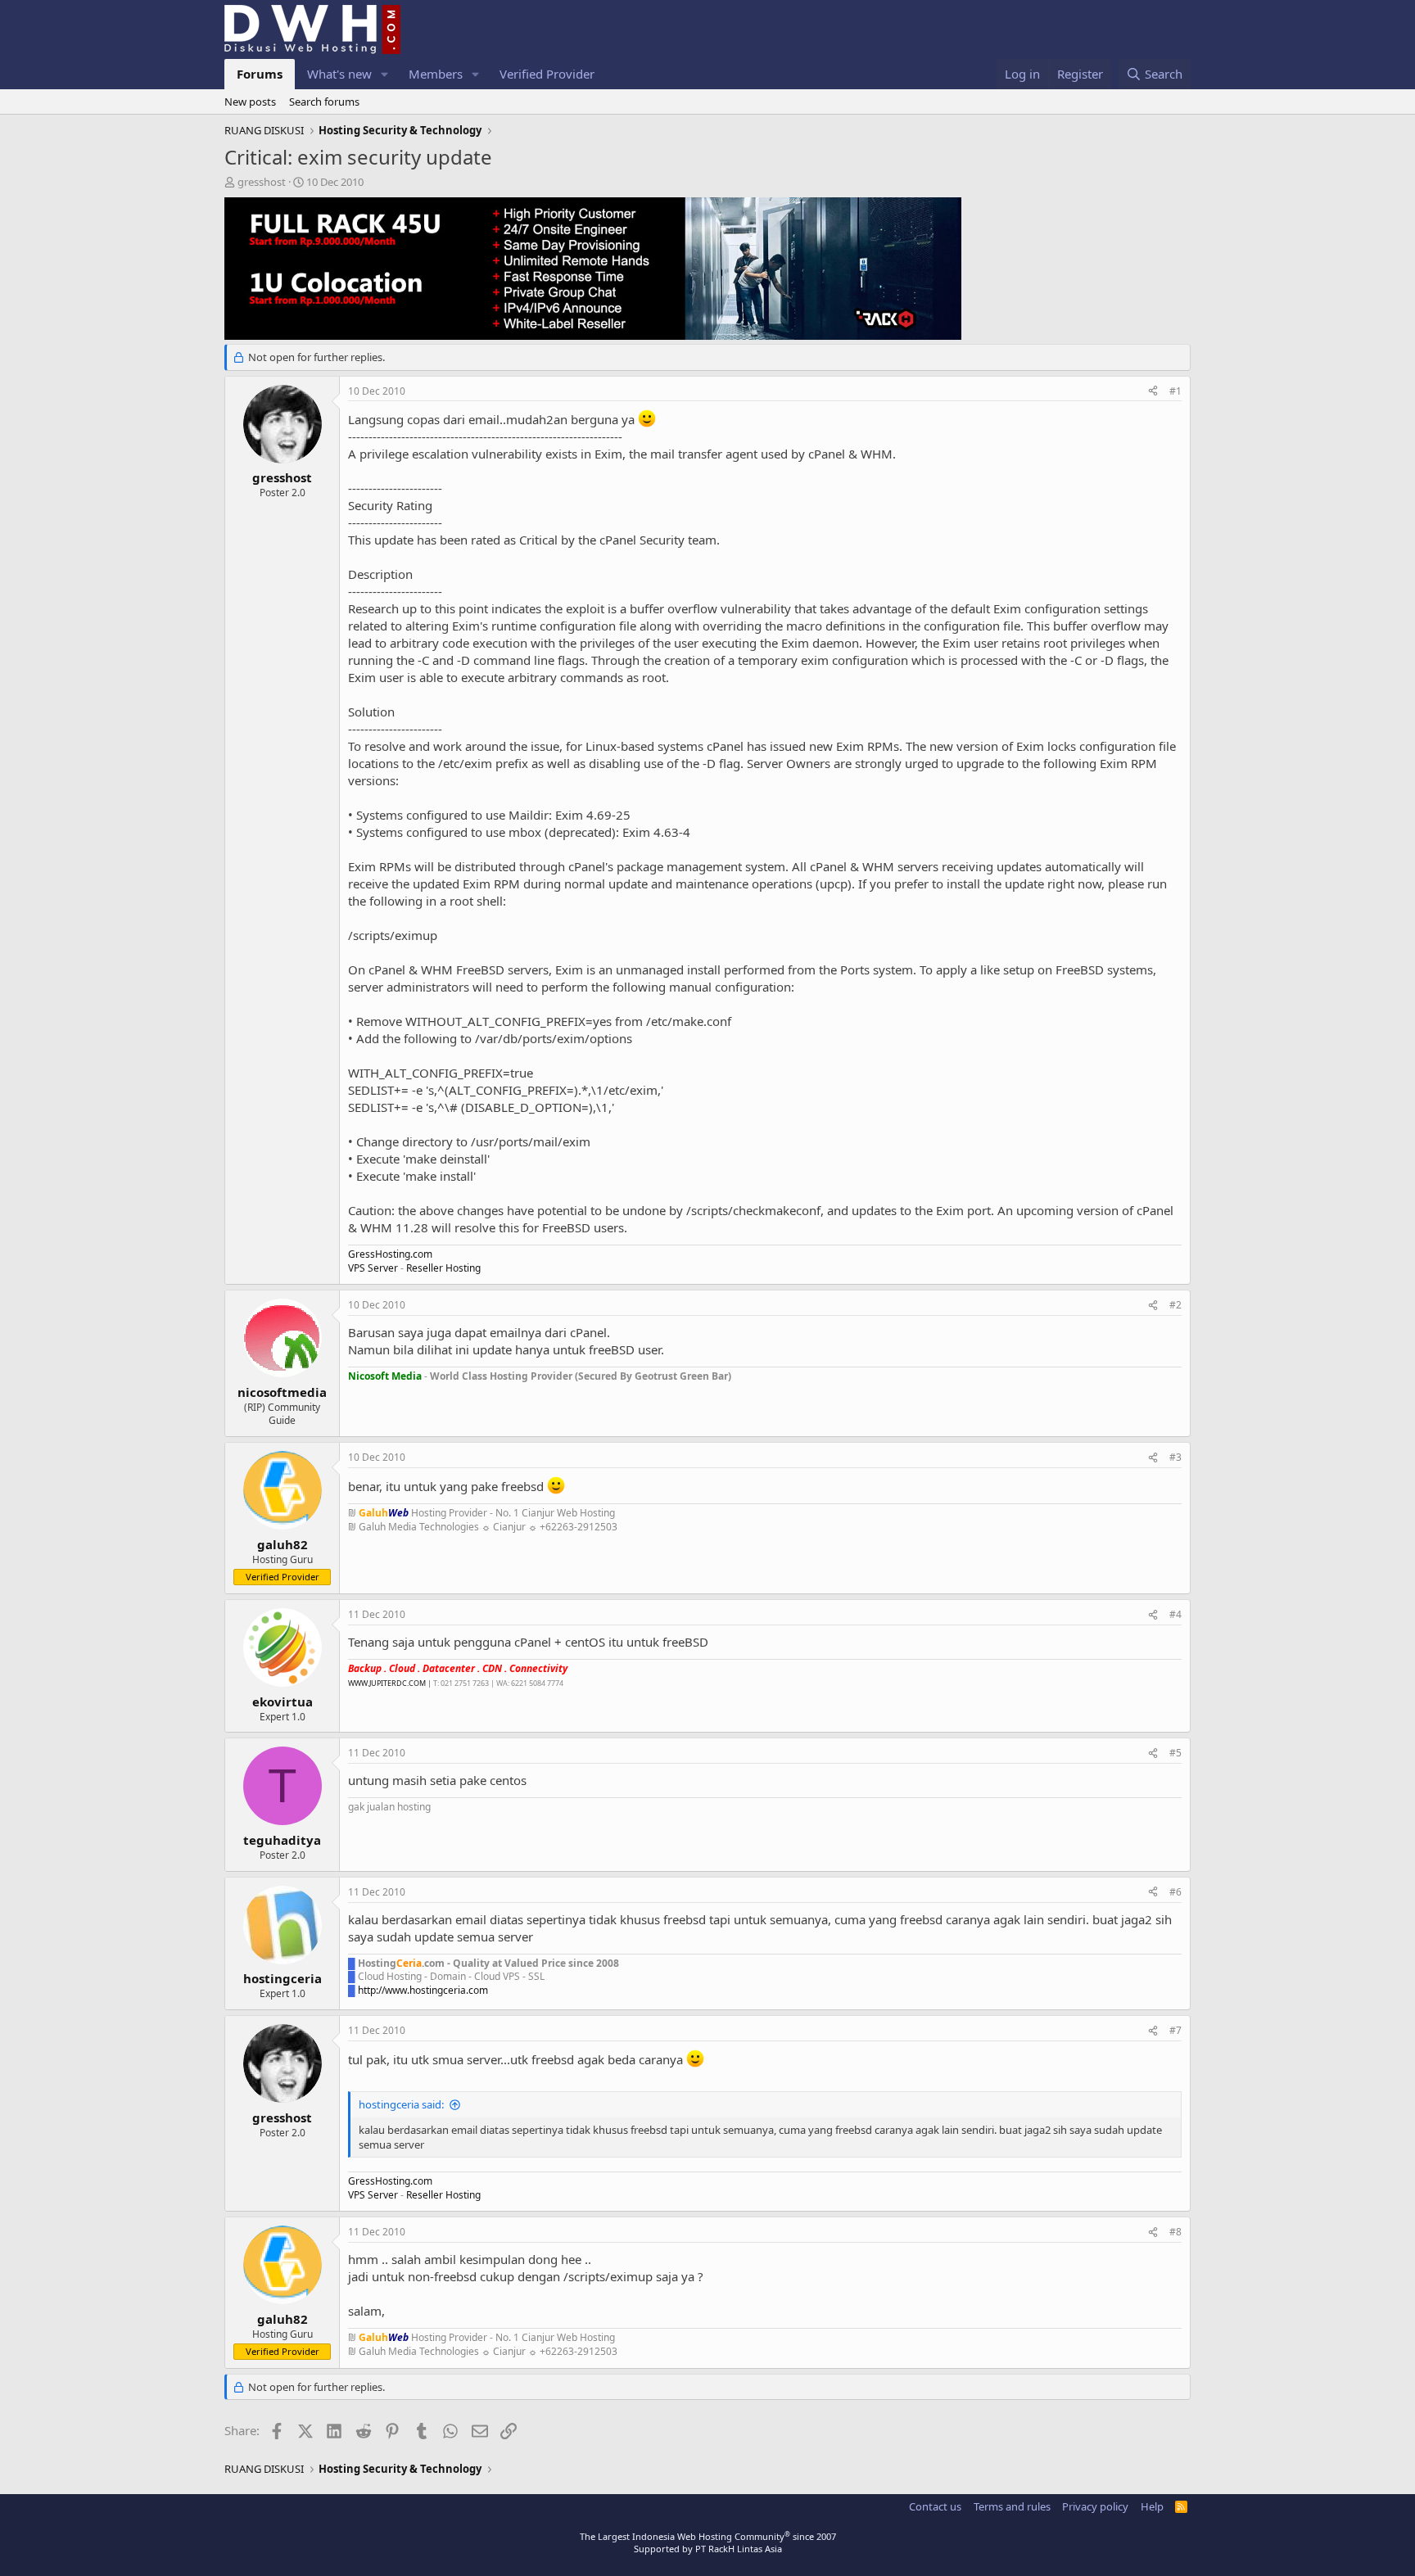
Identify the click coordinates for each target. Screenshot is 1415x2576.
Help (1152, 2506)
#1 (1175, 391)
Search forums (324, 102)
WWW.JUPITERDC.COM (387, 1683)
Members (436, 74)
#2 (1175, 1305)
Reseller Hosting (443, 1268)
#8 (1175, 2232)
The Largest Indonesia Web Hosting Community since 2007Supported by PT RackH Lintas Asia (708, 2542)
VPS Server (373, 1268)
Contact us (935, 2506)
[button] (385, 74)
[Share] (1153, 392)
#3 (1175, 1457)
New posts (250, 102)
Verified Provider (547, 74)
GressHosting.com (390, 1254)
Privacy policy (1095, 2506)
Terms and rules (1012, 2506)
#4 (1175, 1614)
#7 (1175, 2030)
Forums (260, 74)
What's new (339, 74)
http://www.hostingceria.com (423, 1990)
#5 (1175, 1753)
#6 (1175, 1892)
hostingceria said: (401, 2104)
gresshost (262, 182)
